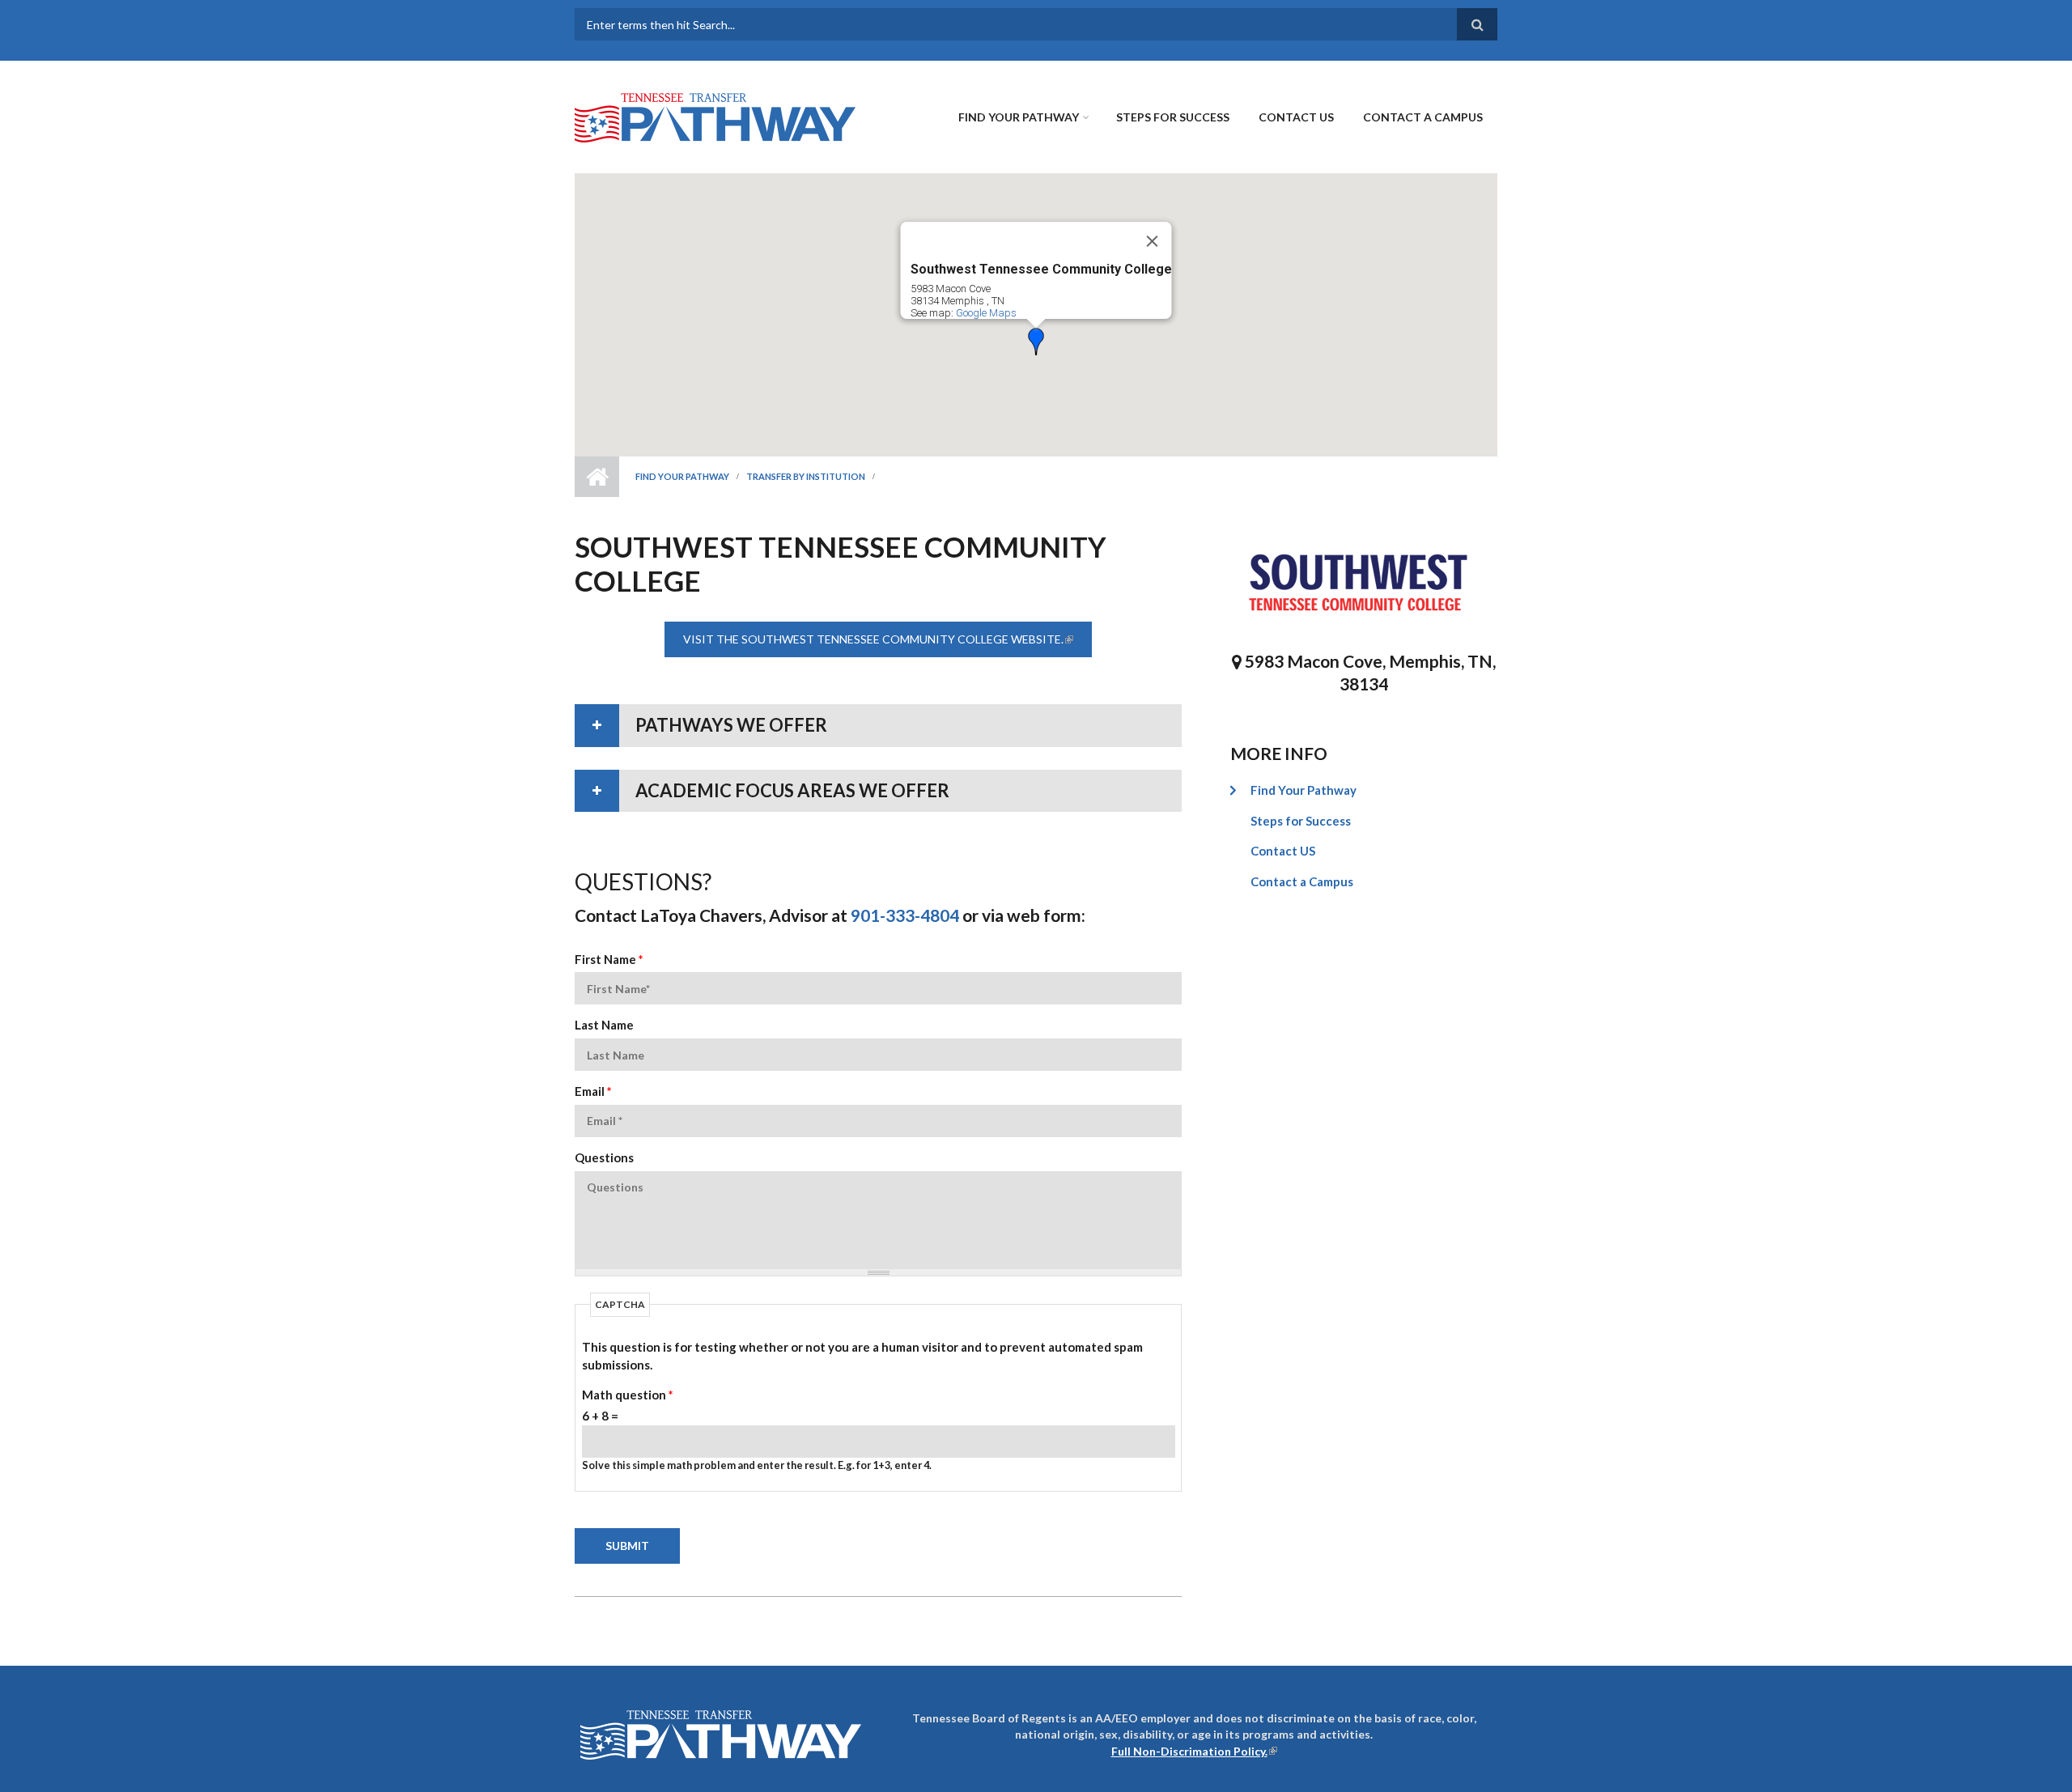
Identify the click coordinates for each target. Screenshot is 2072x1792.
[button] (1036, 342)
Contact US (1296, 117)
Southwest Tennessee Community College (1041, 269)
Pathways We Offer (731, 725)
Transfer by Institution (806, 476)
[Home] (715, 116)
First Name (609, 959)
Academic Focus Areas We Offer (792, 790)
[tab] (878, 726)
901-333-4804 (905, 915)
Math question (628, 1395)
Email (593, 1091)
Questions (604, 1157)
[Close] (1153, 241)
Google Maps (986, 313)
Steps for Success (1173, 117)
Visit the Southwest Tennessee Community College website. (887, 639)
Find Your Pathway (1019, 117)
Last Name (604, 1025)
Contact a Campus (1423, 117)
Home (597, 477)
